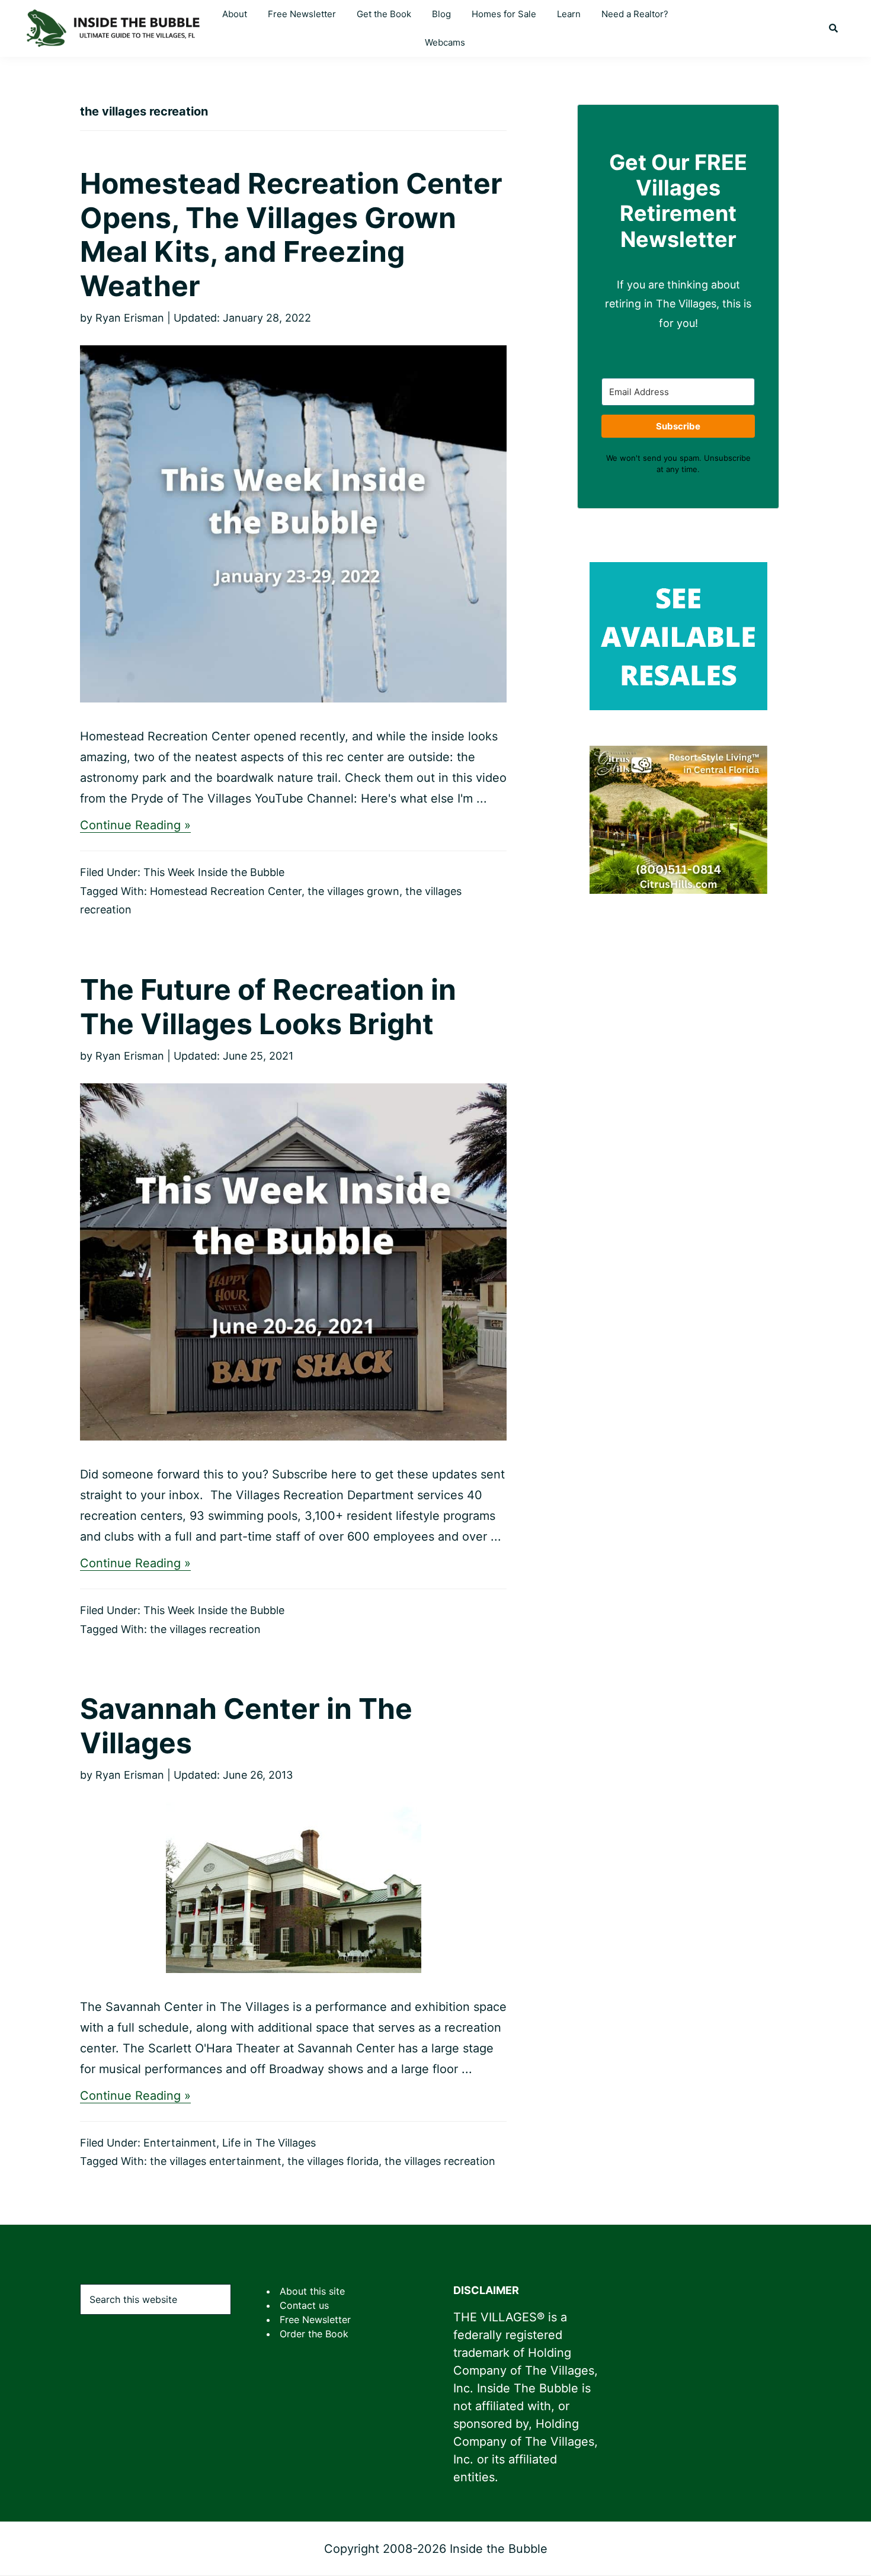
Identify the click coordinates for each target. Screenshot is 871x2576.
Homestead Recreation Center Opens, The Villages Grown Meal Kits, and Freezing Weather (291, 235)
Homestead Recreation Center (226, 891)
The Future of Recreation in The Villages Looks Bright (268, 1007)
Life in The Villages (269, 2143)
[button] (833, 28)
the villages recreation (205, 1629)
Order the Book (314, 2334)
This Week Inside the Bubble (214, 872)
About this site (312, 2291)
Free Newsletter (315, 2320)
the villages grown (353, 891)
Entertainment (180, 2143)
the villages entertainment (216, 2161)
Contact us (304, 2305)
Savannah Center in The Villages (246, 1726)
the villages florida (333, 2161)
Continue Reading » (135, 825)
